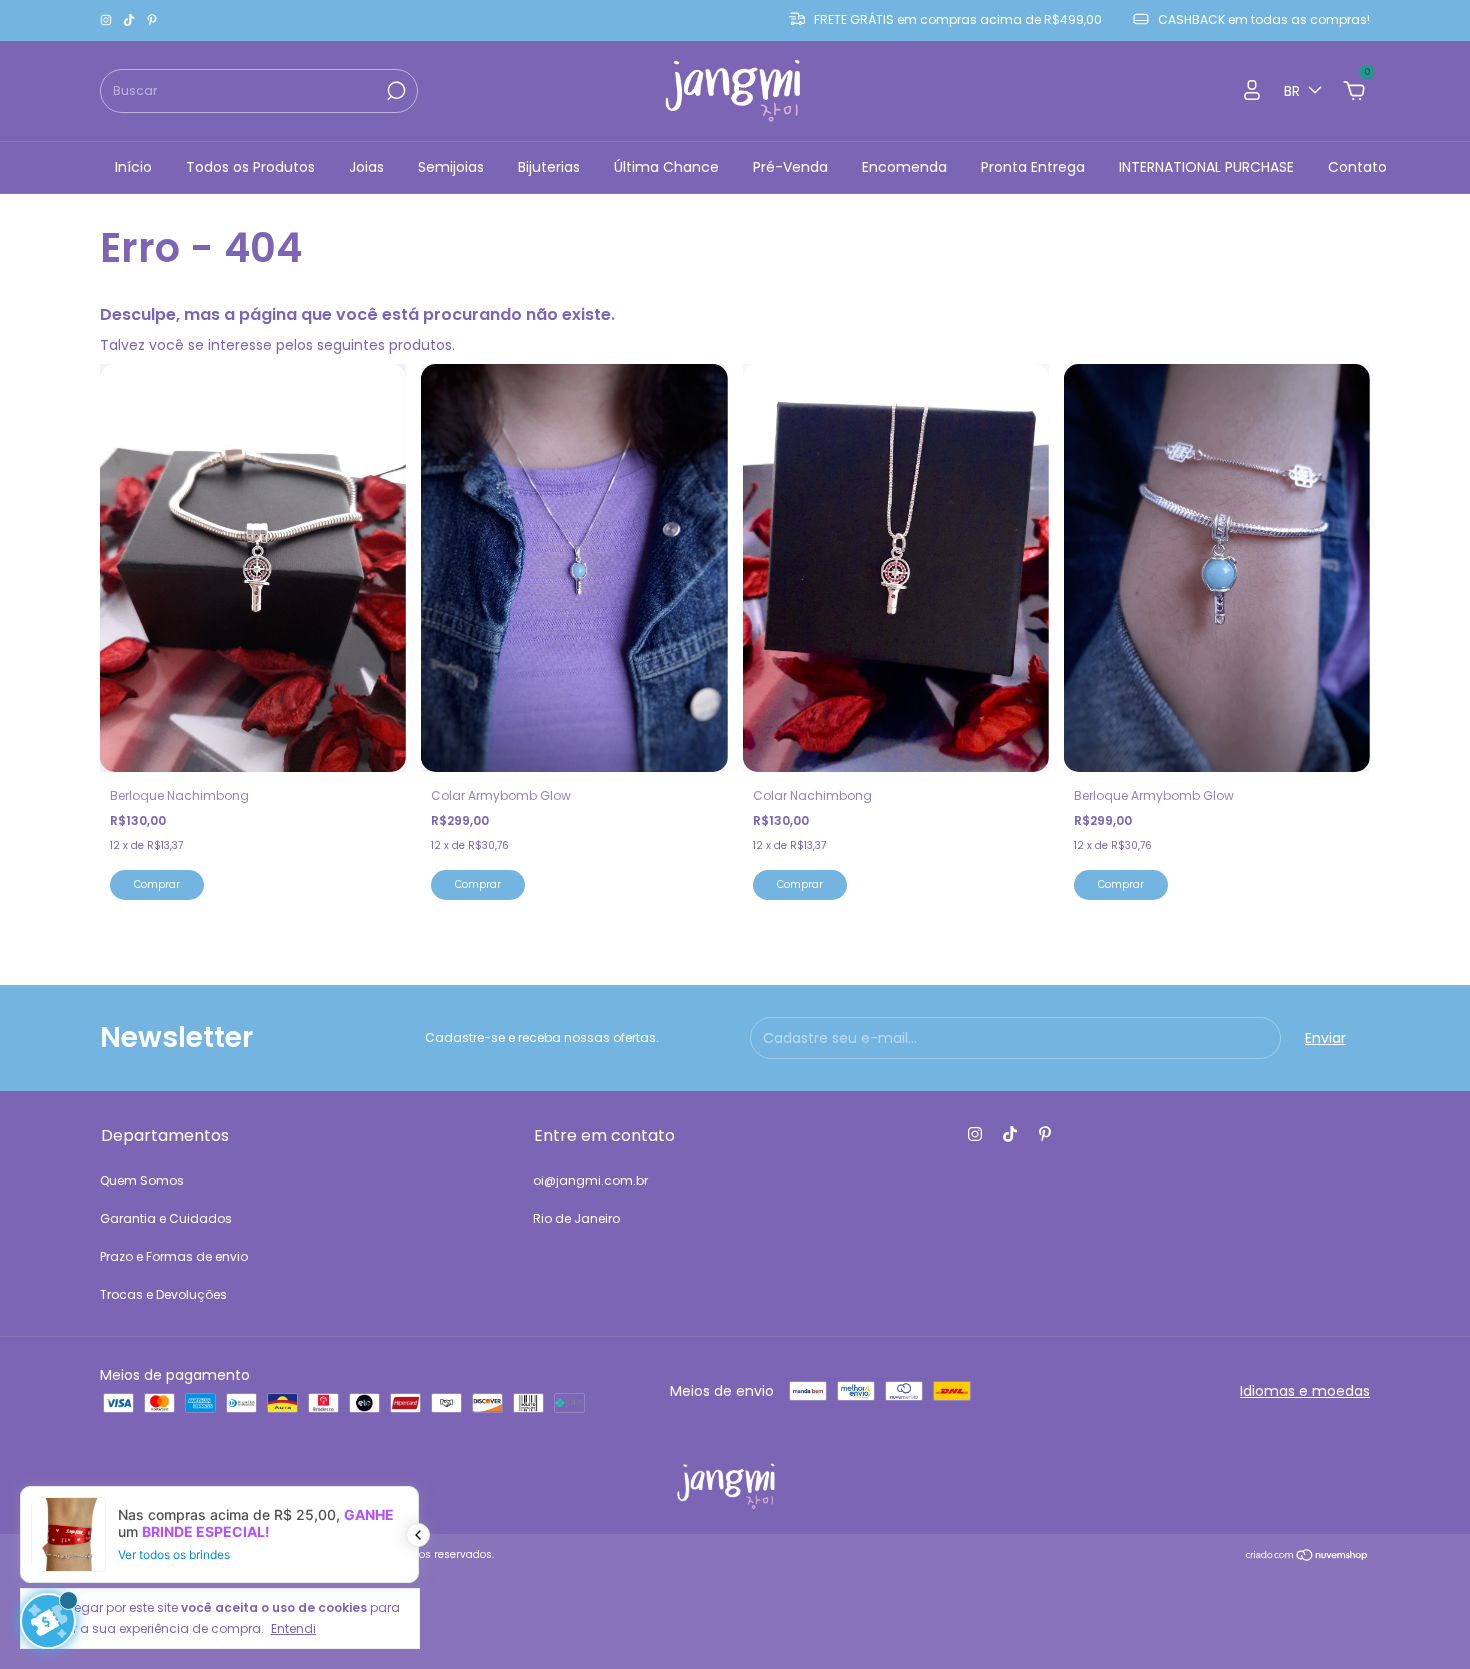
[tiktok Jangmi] (130, 20)
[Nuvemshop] (1307, 1557)
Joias (366, 167)
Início (133, 167)
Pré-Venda (790, 167)
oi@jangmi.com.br (590, 1180)
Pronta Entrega (1033, 167)
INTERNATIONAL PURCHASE (1206, 167)
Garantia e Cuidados (166, 1218)
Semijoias (451, 167)
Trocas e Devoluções (163, 1294)
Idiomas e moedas (1305, 1391)
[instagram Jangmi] (107, 20)
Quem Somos (142, 1180)
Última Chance (666, 167)
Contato (1357, 167)
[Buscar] (394, 91)
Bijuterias (549, 167)
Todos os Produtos (250, 167)
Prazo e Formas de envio (174, 1256)
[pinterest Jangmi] (152, 20)
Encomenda (904, 167)
